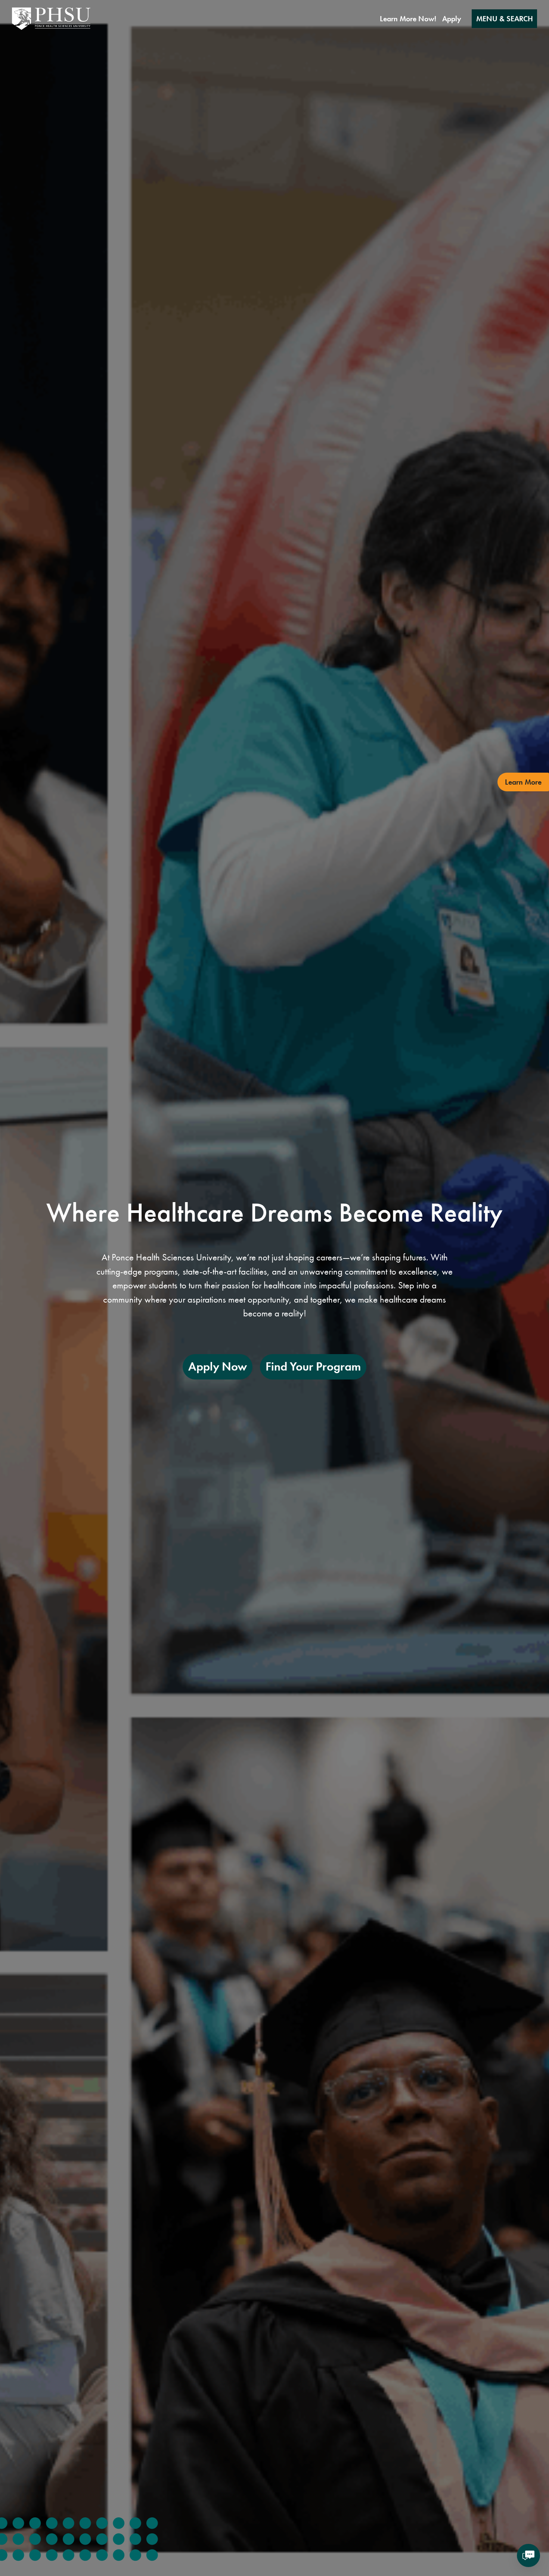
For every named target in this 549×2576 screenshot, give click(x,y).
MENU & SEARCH (505, 19)
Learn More (523, 782)
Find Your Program (313, 1367)
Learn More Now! (408, 19)
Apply (452, 19)
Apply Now (218, 1367)
